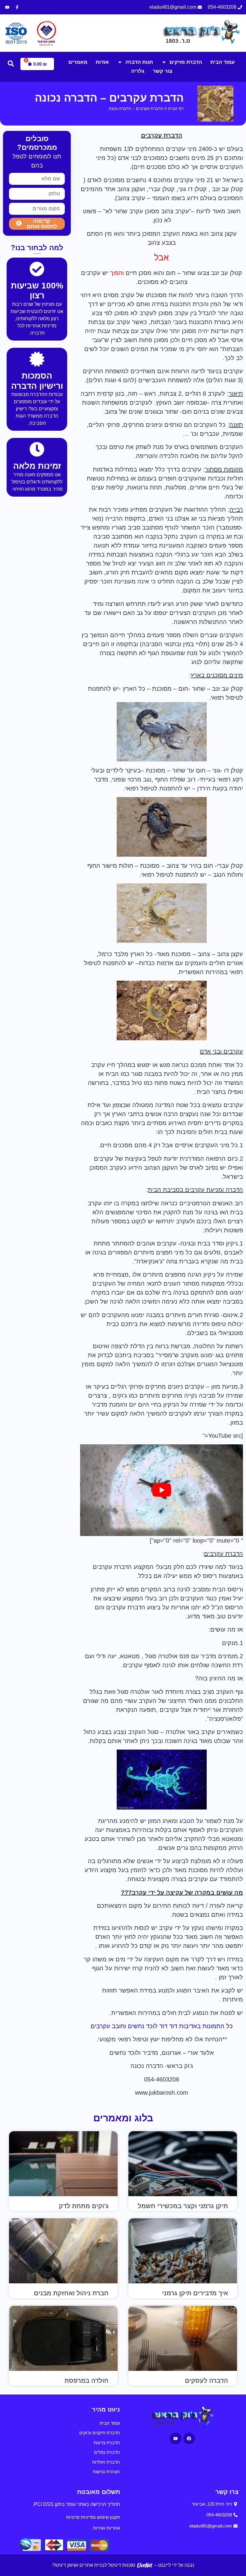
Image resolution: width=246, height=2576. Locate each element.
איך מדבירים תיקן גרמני (195, 2293)
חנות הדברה (139, 62)
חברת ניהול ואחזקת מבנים (71, 2293)
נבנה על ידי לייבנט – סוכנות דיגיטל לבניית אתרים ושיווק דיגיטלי (123, 2565)
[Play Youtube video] (162, 1490)
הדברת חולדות (106, 2462)
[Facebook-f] (17, 7)
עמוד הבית (223, 62)
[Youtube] (7, 7)
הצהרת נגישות (106, 2472)
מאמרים (78, 62)
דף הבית (176, 108)
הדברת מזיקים (186, 62)
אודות (102, 62)
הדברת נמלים (107, 2452)
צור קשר (162, 71)
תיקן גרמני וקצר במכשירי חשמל (183, 2206)
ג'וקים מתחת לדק (84, 2206)
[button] (11, 64)
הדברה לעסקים (206, 2381)
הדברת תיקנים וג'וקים (100, 2433)
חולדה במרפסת (87, 2381)
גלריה (138, 71)
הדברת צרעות (107, 2443)
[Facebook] (189, 2438)
